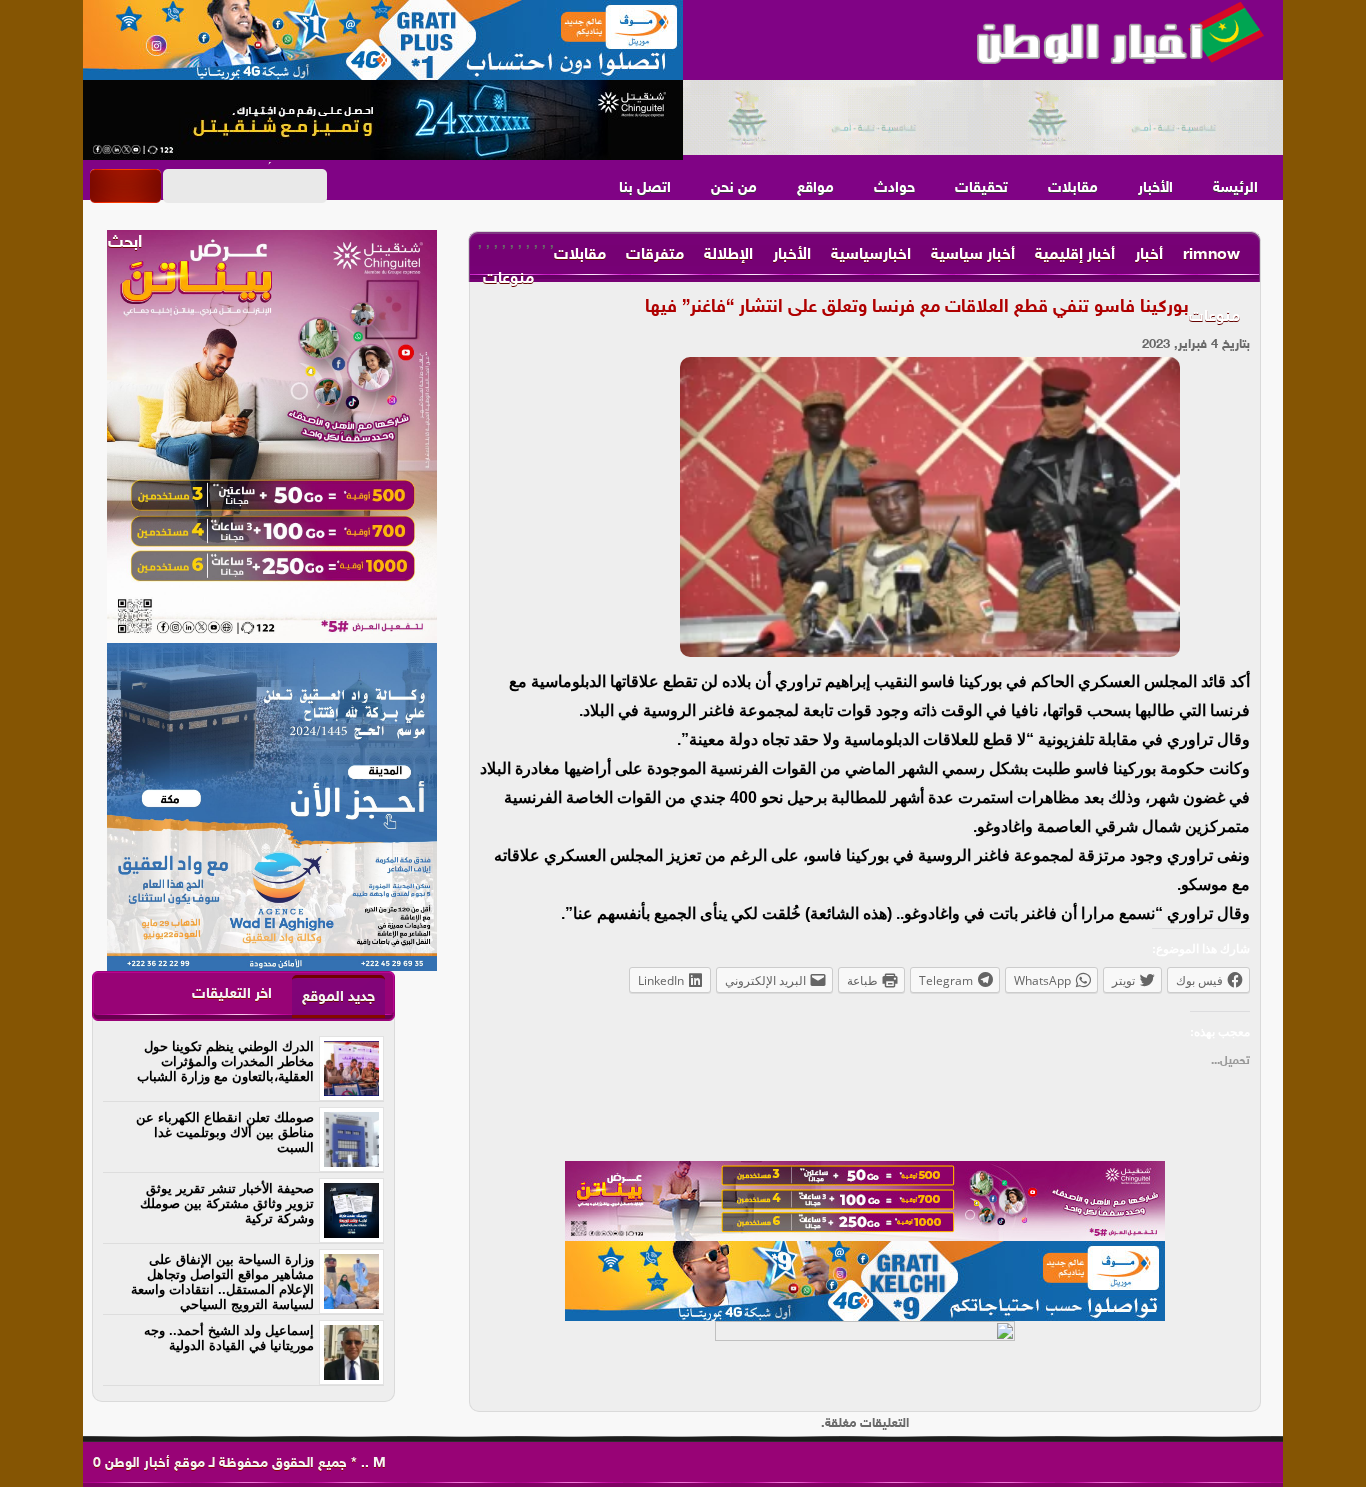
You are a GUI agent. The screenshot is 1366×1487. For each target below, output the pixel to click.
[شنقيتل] (383, 120)
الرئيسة (1235, 188)
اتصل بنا (645, 188)
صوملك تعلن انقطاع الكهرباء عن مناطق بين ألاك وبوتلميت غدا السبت (225, 1132)
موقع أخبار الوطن (153, 1463)
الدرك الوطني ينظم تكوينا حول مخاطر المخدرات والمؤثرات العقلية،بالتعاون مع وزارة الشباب (225, 1061)
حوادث (894, 188)
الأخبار (1155, 188)
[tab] (338, 996)
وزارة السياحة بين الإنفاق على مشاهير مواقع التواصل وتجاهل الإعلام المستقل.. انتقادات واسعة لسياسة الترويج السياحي (222, 1282)
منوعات (1214, 317)
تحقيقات (981, 188)
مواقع (815, 188)
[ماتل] (865, 1361)
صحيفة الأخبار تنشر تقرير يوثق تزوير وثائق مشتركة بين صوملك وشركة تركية (227, 1203)
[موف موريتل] (383, 40)
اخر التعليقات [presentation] (232, 994)
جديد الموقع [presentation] (338, 997)
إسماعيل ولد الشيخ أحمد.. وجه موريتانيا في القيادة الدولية (229, 1338)
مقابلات (1073, 188)
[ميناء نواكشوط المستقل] (983, 118)
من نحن (734, 188)
